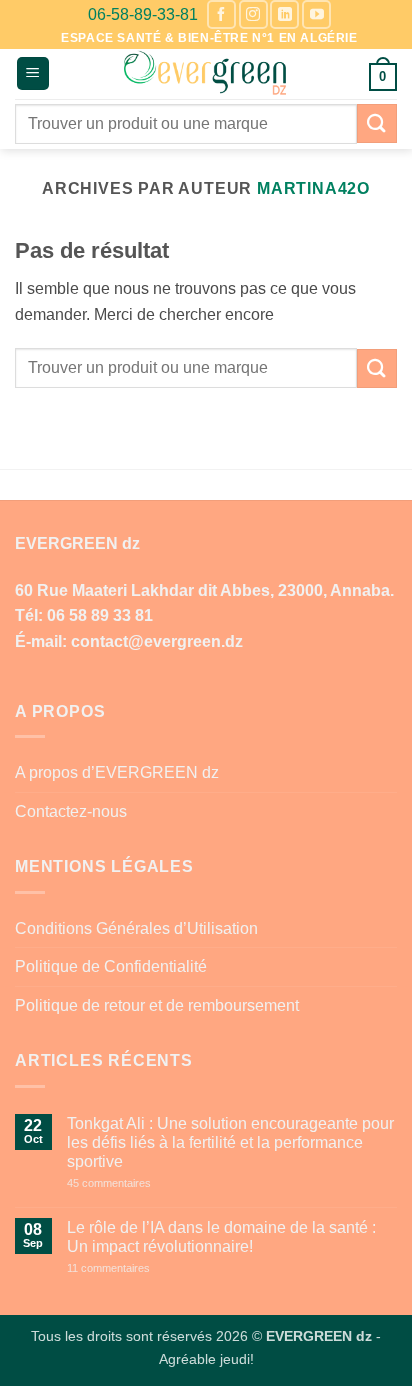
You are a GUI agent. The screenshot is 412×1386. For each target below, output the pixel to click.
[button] (33, 73)
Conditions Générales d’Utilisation (136, 928)
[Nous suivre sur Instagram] (253, 14)
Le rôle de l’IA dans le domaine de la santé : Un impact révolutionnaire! (221, 1237)
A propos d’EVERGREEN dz (117, 772)
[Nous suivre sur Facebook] (221, 14)
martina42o (313, 188)
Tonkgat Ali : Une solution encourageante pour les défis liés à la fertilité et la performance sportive (230, 1142)
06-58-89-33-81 (143, 14)
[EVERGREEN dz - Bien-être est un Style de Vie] (206, 74)
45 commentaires (145, 1183)
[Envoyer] (377, 123)
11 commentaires (145, 1268)
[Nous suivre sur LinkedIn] (284, 14)
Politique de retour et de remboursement (157, 1005)
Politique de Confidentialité (111, 966)
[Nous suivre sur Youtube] (316, 14)
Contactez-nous (71, 811)
